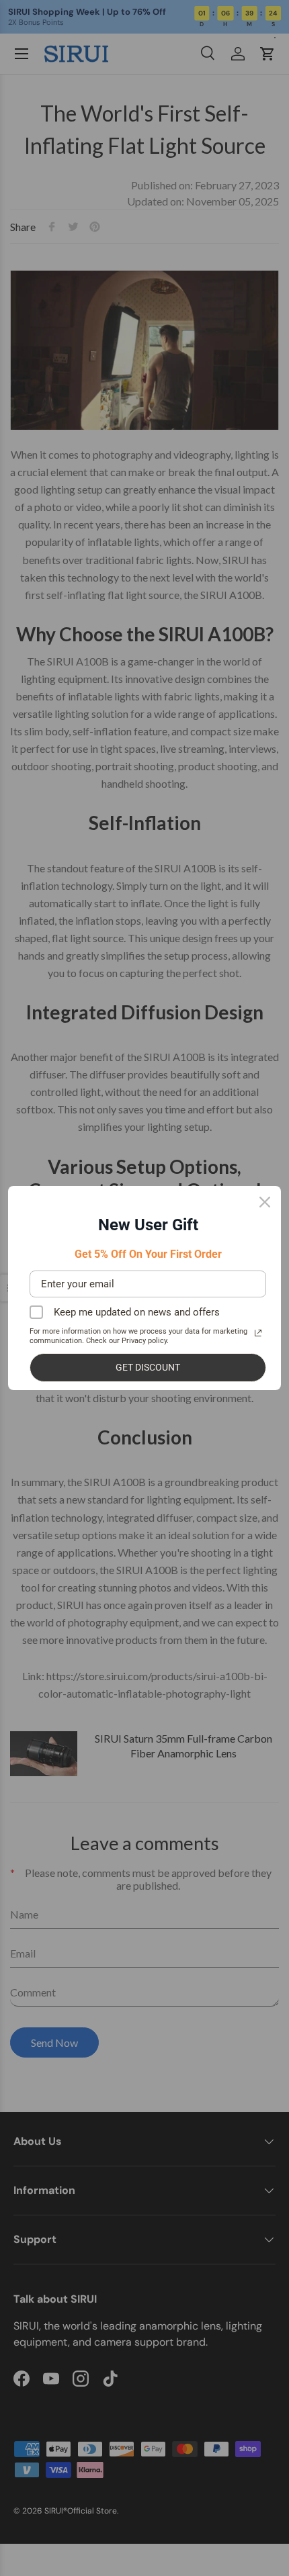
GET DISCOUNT (148, 1367)
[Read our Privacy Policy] (258, 1333)
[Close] (265, 1202)
